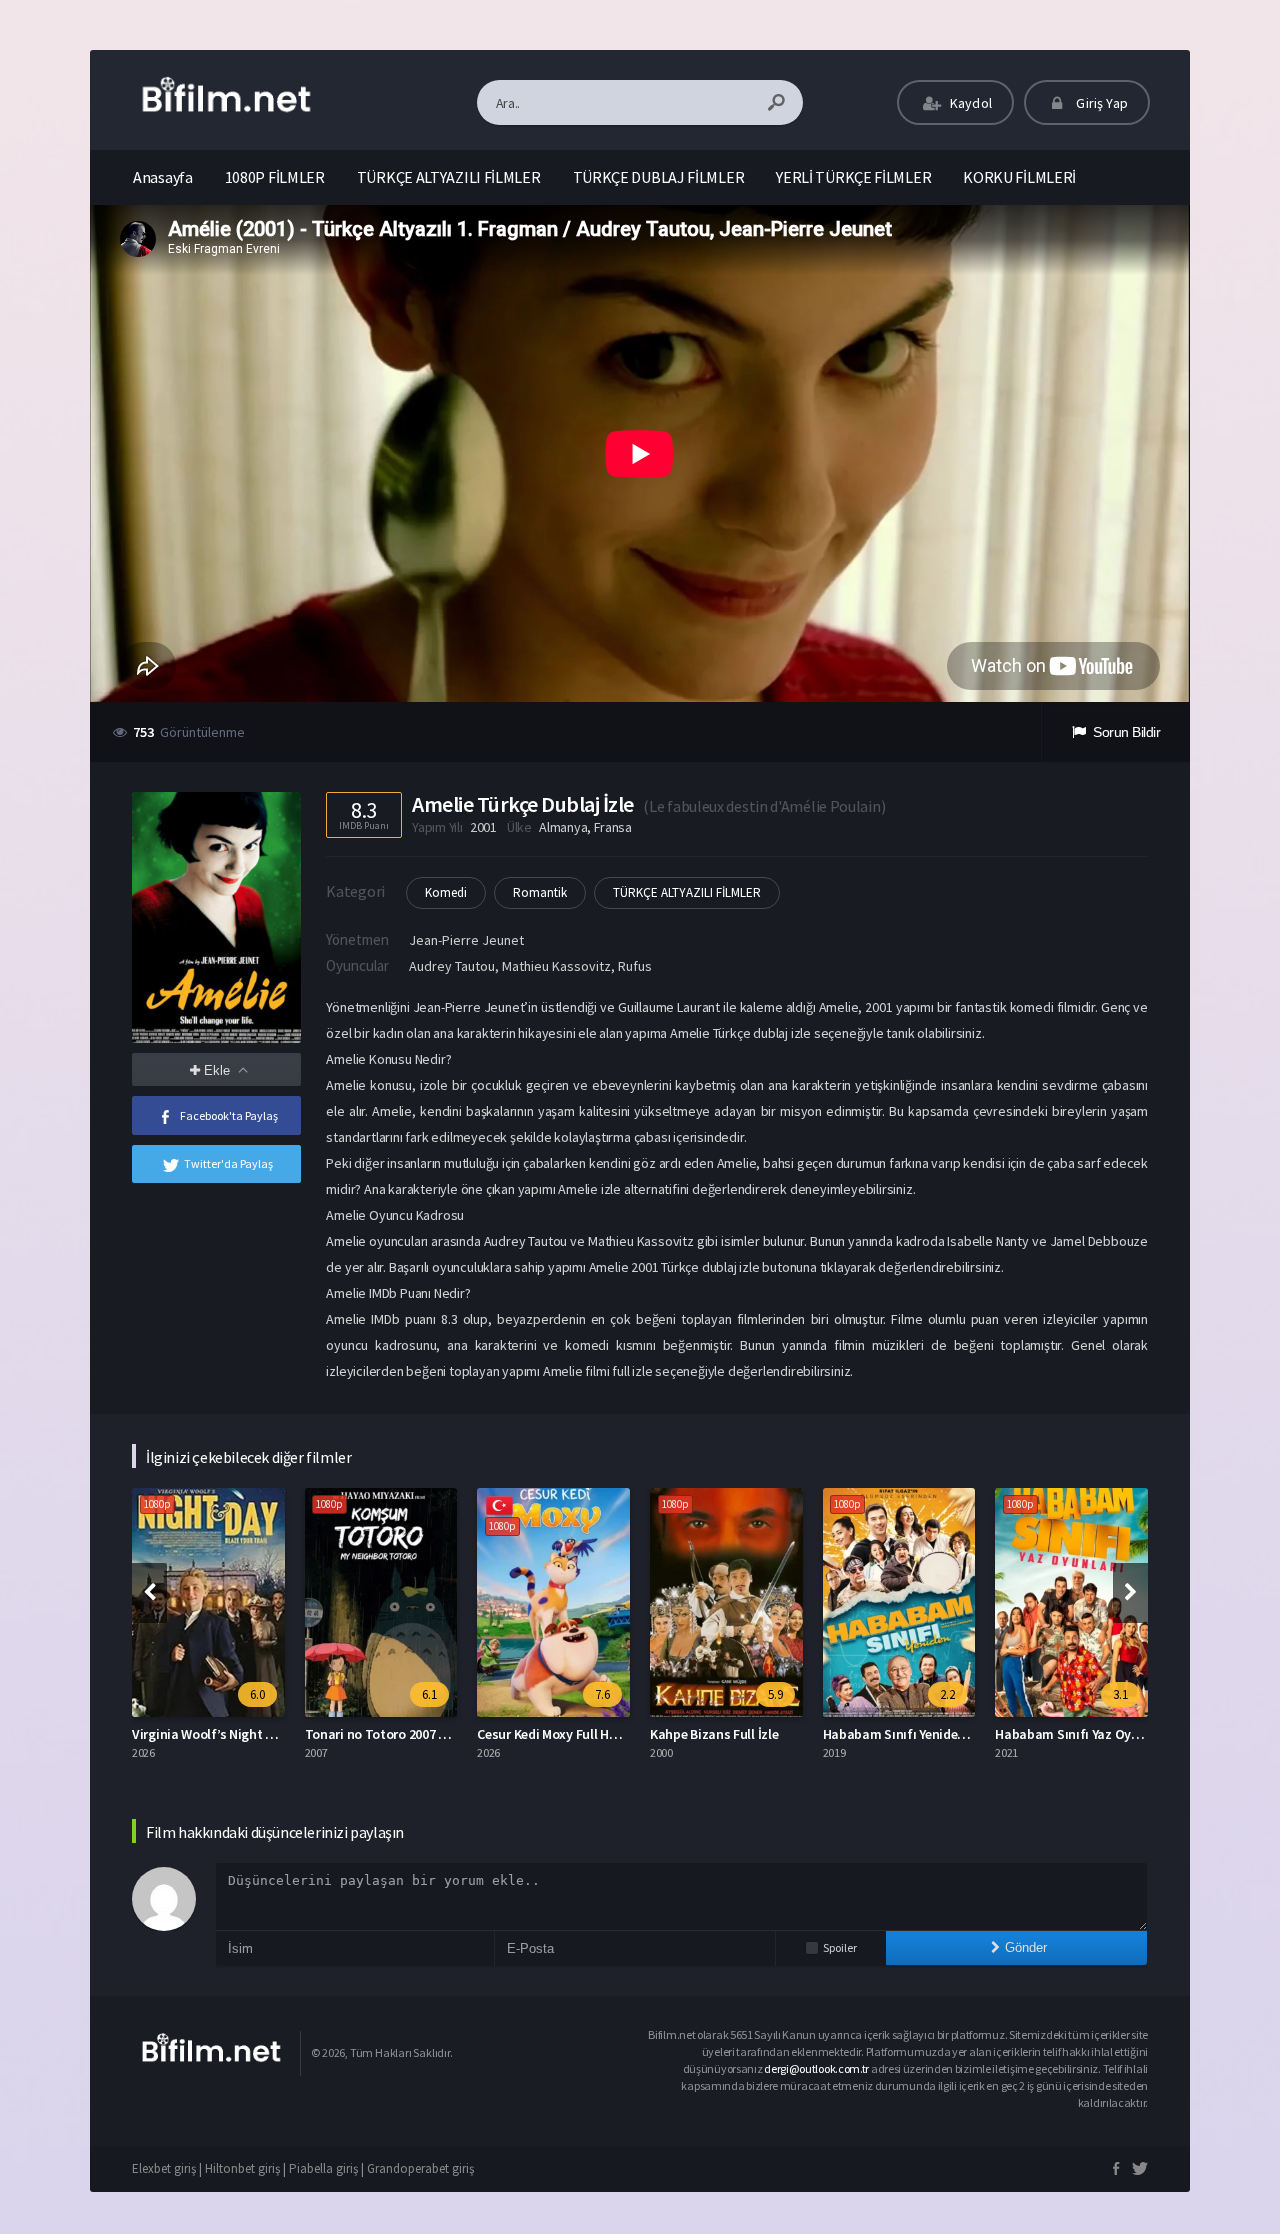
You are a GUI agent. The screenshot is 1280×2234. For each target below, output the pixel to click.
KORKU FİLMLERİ (1019, 177)
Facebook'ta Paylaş (229, 1115)
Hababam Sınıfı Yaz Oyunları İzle (1092, 1734)
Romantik (540, 892)
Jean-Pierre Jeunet (466, 940)
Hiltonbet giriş (242, 2168)
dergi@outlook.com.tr (817, 2068)
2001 (483, 827)
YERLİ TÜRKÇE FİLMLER (853, 177)
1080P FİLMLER (275, 177)
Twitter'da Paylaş (228, 1163)
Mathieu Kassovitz (556, 966)
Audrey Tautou (452, 966)
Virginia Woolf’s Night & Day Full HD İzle (250, 1734)
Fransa (613, 827)
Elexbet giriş (164, 2168)
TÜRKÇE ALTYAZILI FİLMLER (449, 177)
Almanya (563, 827)
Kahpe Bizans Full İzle (714, 1734)
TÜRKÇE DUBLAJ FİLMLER (659, 177)
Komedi (446, 892)
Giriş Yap (1100, 103)
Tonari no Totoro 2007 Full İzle (394, 1734)
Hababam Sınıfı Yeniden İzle (906, 1734)
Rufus (635, 966)
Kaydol (969, 103)
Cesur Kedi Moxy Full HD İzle (559, 1734)
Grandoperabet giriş (420, 2168)
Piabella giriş (323, 2168)
